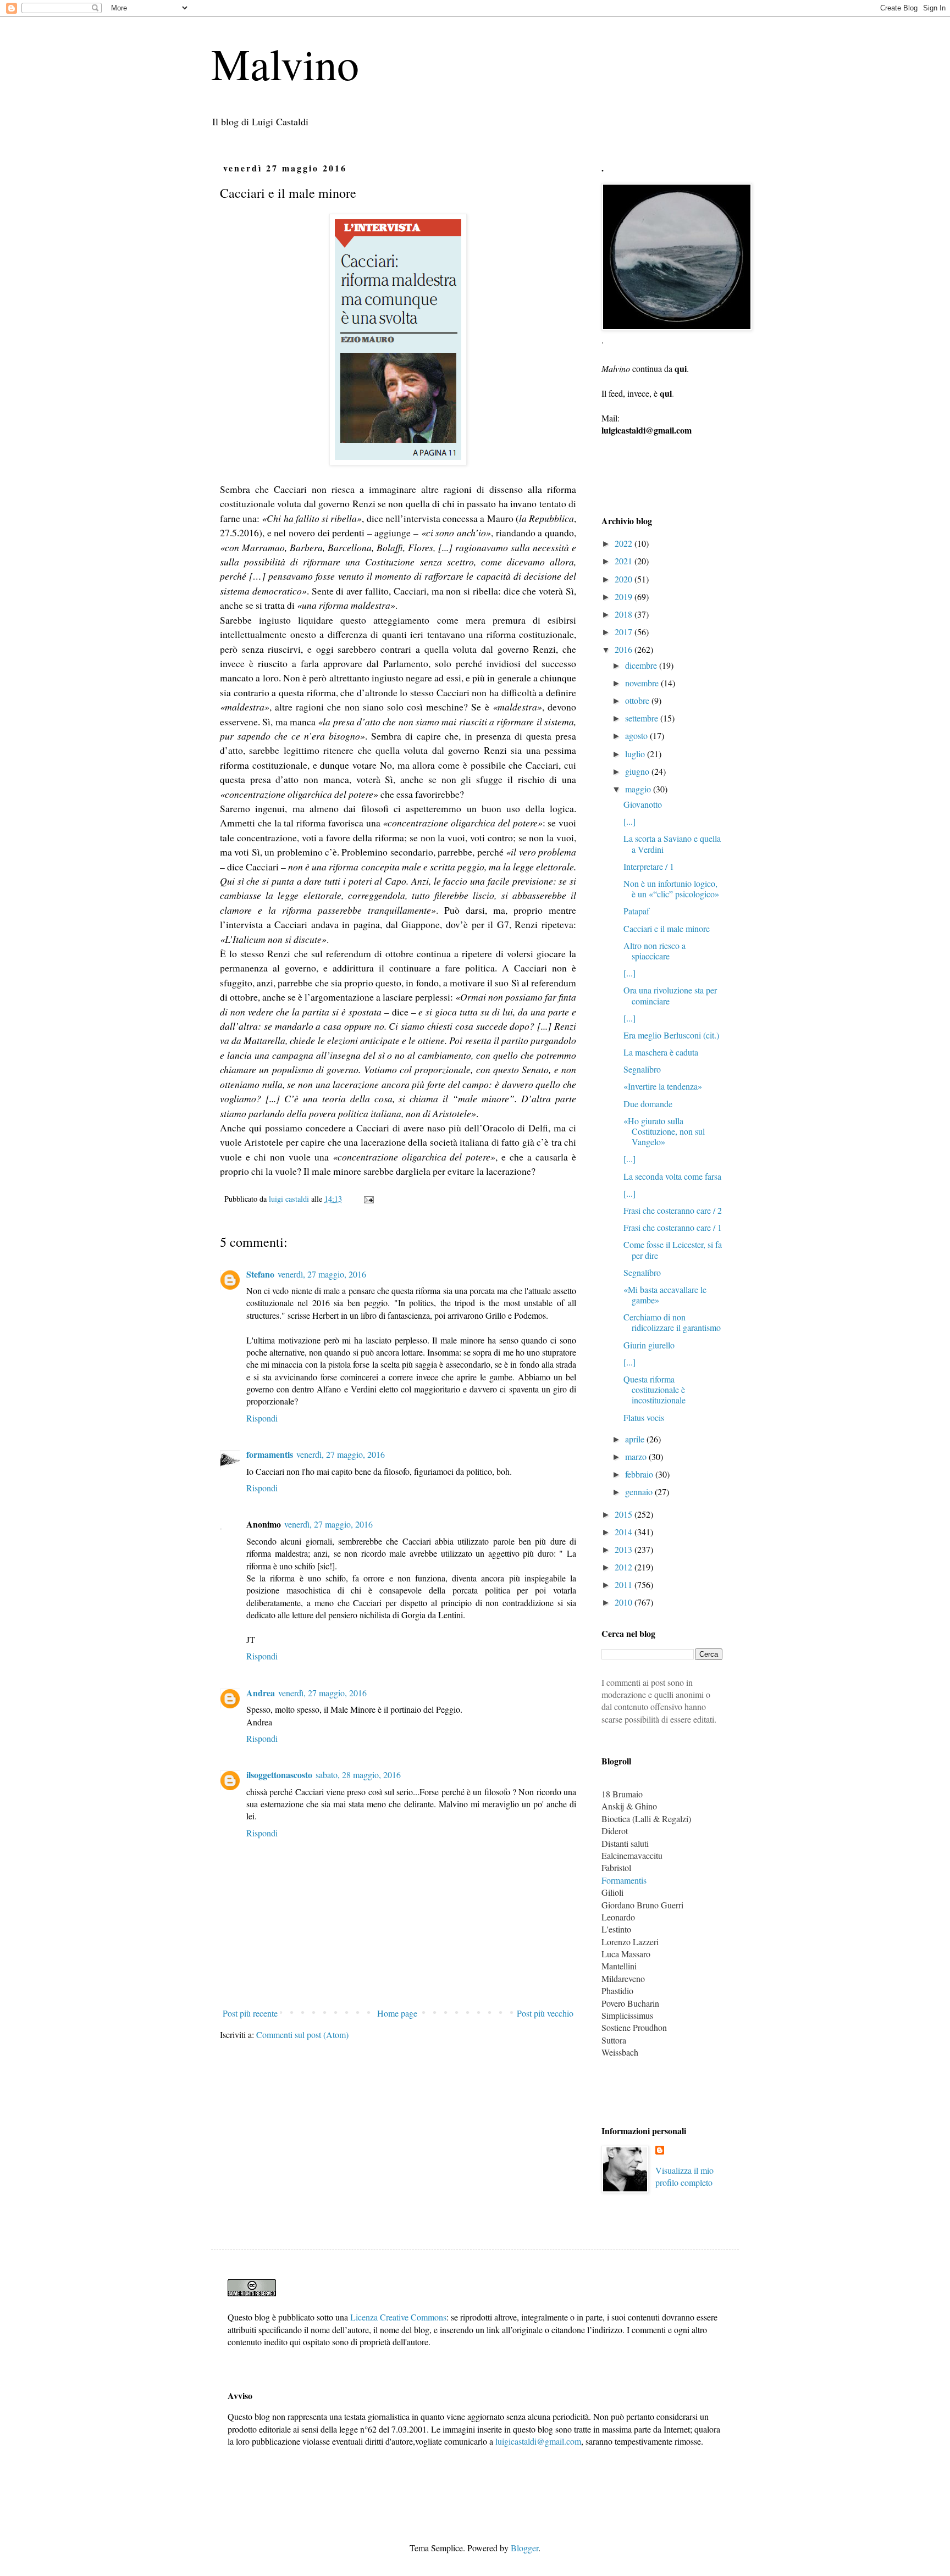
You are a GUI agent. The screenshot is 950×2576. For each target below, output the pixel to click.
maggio (639, 789)
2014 (625, 1532)
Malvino (285, 63)
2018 (625, 614)
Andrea (261, 1693)
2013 (625, 1549)
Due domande (648, 1104)
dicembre (642, 665)
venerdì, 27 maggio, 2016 (322, 1274)
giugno (638, 771)
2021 (625, 561)
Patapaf (636, 911)
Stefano (260, 1274)
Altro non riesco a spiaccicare (654, 951)
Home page (397, 2013)
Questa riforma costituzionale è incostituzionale (654, 1389)
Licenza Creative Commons (398, 2317)
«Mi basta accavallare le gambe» (665, 1295)
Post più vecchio (545, 2013)
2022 (625, 543)
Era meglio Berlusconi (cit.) (671, 1035)
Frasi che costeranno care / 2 (673, 1210)
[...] (629, 821)
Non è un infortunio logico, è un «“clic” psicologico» (671, 889)
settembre (643, 718)
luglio (636, 754)
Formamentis (624, 1880)
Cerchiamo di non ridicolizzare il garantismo (672, 1322)
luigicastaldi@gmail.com (538, 2441)
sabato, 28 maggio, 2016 (358, 1775)
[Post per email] (368, 1199)
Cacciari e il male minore (667, 928)
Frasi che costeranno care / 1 (673, 1227)
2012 (625, 1567)
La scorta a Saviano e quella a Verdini (672, 843)
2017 (625, 632)
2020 (625, 579)
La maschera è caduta (661, 1052)
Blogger (524, 2548)
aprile (636, 1439)
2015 (625, 1514)
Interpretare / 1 (649, 866)
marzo (637, 1456)
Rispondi (262, 1418)
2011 (625, 1584)
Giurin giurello (649, 1345)
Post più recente (250, 2013)
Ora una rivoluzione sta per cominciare (670, 995)
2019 (625, 596)
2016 (625, 649)
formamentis (270, 1454)
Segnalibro (642, 1069)
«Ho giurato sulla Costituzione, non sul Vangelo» (664, 1131)
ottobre (638, 700)
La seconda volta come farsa (672, 1176)
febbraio (640, 1474)
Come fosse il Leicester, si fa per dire (673, 1250)
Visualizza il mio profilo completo (684, 2176)
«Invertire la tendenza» (663, 1086)
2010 (625, 1602)
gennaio (640, 1492)
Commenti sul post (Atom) (302, 2034)
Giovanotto (643, 804)
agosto (637, 735)
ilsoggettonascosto (279, 1775)
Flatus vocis (644, 1417)
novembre (643, 683)
